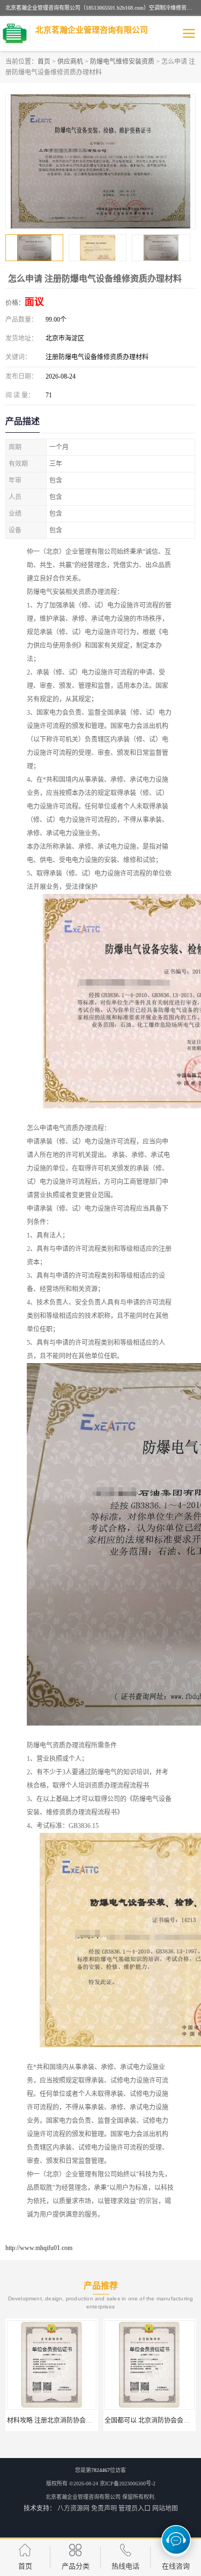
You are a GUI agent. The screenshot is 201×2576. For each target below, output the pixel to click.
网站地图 (165, 2508)
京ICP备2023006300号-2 (128, 2484)
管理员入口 (135, 2508)
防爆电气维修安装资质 (122, 62)
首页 (44, 62)
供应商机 (70, 62)
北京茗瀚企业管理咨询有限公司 (83, 2497)
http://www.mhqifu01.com (39, 2248)
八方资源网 (73, 2508)
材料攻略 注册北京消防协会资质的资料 (62, 2420)
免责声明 (104, 2508)
